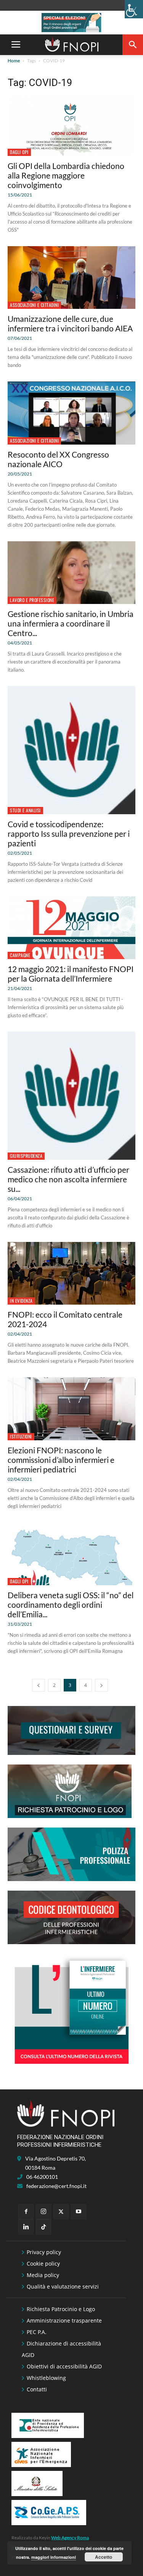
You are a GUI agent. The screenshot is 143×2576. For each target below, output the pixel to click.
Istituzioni (21, 1436)
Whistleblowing (46, 2378)
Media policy (43, 2275)
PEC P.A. (37, 2332)
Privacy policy (44, 2252)
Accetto (104, 2557)
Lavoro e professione (32, 600)
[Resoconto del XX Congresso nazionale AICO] (71, 413)
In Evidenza (21, 1301)
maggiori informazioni (54, 2557)
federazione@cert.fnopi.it (56, 2186)
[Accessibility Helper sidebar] (134, 9)
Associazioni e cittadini (34, 305)
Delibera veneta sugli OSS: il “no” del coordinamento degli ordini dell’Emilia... (71, 1605)
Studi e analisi (25, 810)
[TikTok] (43, 2227)
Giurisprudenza (26, 1156)
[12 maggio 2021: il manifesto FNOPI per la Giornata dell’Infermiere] (71, 928)
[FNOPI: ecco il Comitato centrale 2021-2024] (71, 1273)
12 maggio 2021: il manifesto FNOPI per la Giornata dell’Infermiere (71, 974)
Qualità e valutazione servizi (63, 2286)
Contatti (37, 2389)
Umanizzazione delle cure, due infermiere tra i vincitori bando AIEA (70, 323)
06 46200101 (42, 2177)
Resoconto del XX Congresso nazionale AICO (58, 459)
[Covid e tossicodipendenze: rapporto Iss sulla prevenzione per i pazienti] (71, 750)
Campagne (20, 955)
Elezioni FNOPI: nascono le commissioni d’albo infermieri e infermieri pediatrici (61, 1460)
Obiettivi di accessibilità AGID (64, 2366)
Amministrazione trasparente (64, 2320)
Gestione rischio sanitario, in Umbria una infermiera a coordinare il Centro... (71, 623)
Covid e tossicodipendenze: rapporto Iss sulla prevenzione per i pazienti (69, 834)
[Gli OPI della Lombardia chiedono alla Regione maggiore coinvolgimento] (71, 125)
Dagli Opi (19, 152)
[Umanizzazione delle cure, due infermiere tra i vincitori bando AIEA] (71, 278)
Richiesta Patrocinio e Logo (61, 2309)
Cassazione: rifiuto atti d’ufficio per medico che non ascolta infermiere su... (68, 1179)
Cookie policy (43, 2264)
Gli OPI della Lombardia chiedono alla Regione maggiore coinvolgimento (66, 175)
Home (14, 61)
